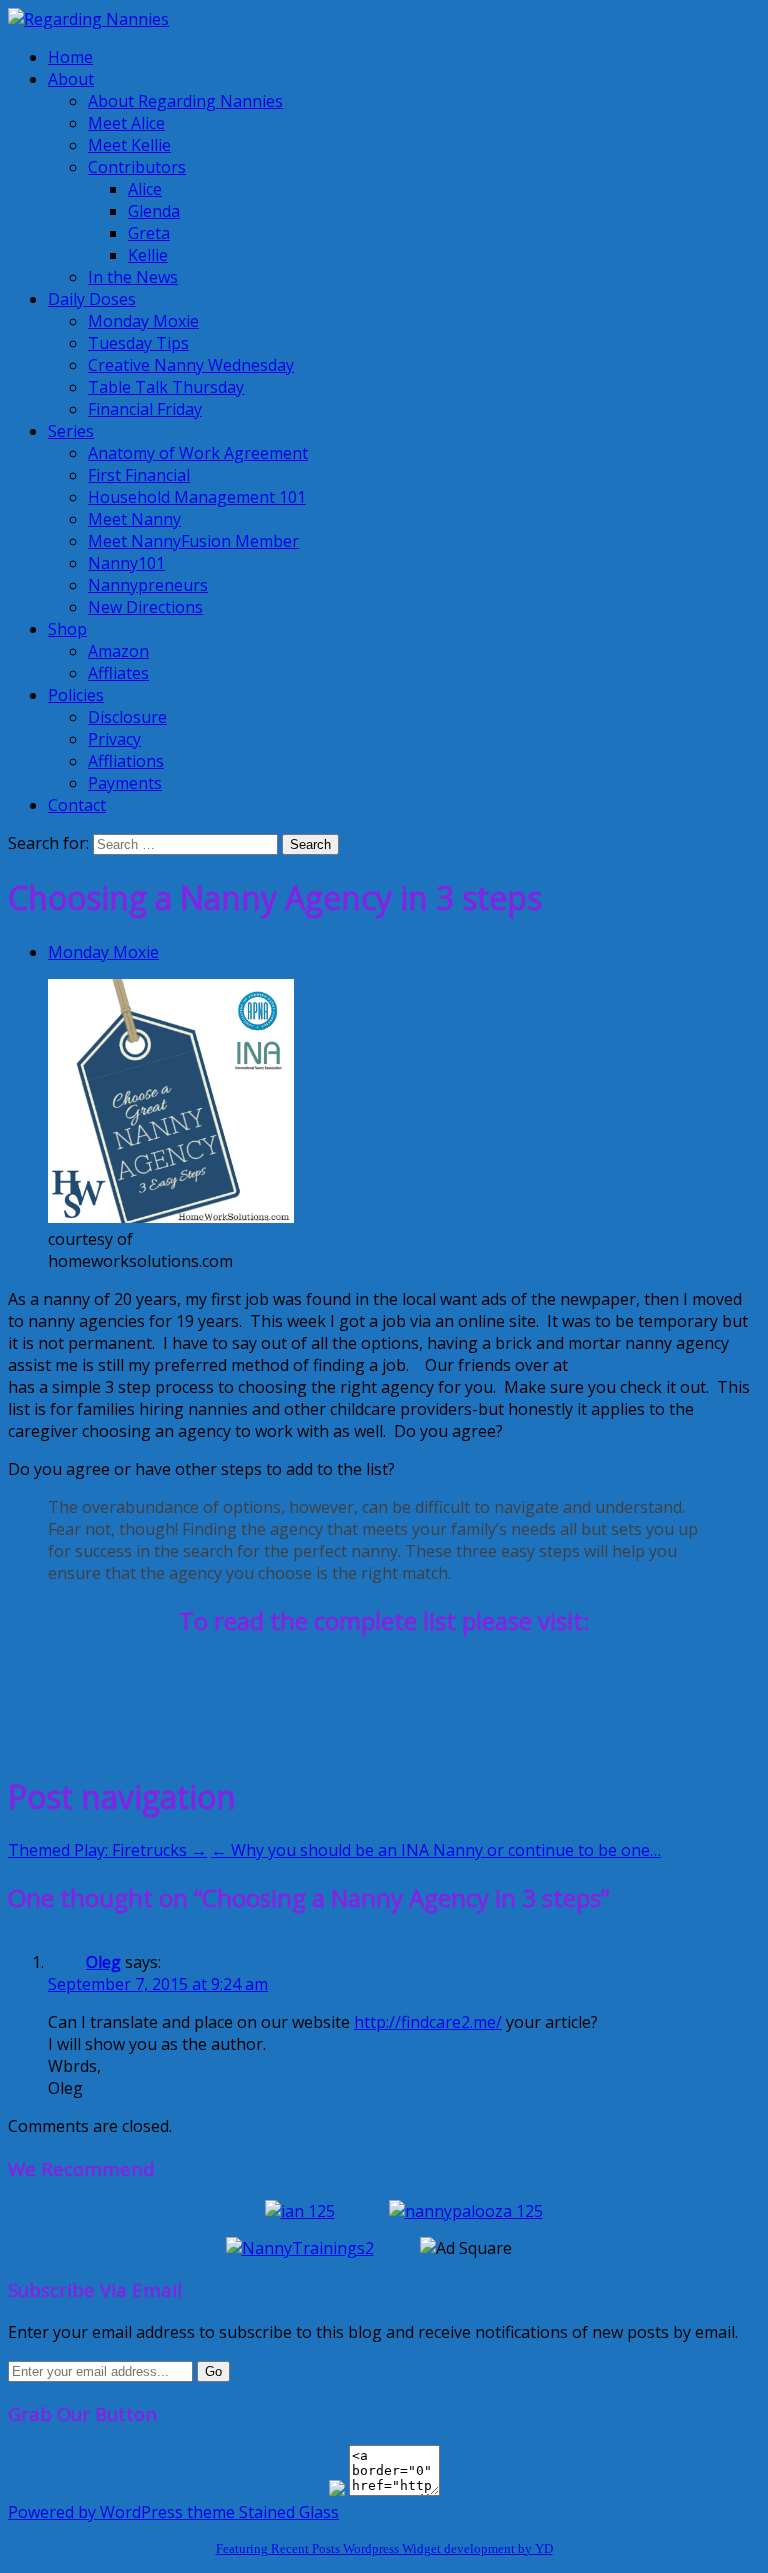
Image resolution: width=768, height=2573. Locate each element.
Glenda (154, 211)
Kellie (148, 255)
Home (70, 57)
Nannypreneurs (148, 585)
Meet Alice (126, 123)
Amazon (118, 651)
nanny (196, 1721)
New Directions (145, 607)
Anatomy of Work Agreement (198, 453)
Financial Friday (145, 409)
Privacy (114, 739)
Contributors (137, 167)
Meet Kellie (129, 145)
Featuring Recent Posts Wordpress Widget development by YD (384, 2548)
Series (71, 431)
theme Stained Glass (261, 2512)
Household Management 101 (197, 497)
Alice (145, 189)
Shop (67, 629)
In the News (133, 277)
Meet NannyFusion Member (193, 541)
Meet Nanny (134, 519)
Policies (76, 695)
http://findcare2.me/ (428, 2022)
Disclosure (127, 717)
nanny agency (276, 1721)
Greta (149, 233)
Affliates (118, 673)
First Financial (139, 475)
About (71, 79)
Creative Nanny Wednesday (191, 365)
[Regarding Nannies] (88, 19)
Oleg (103, 1962)
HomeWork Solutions (652, 1365)
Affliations (126, 761)
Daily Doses (92, 299)
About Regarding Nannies (185, 101)
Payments (125, 783)
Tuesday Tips (138, 343)
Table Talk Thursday (166, 387)
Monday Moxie (143, 321)
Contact (77, 805)
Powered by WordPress (95, 2512)
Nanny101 (126, 563)
